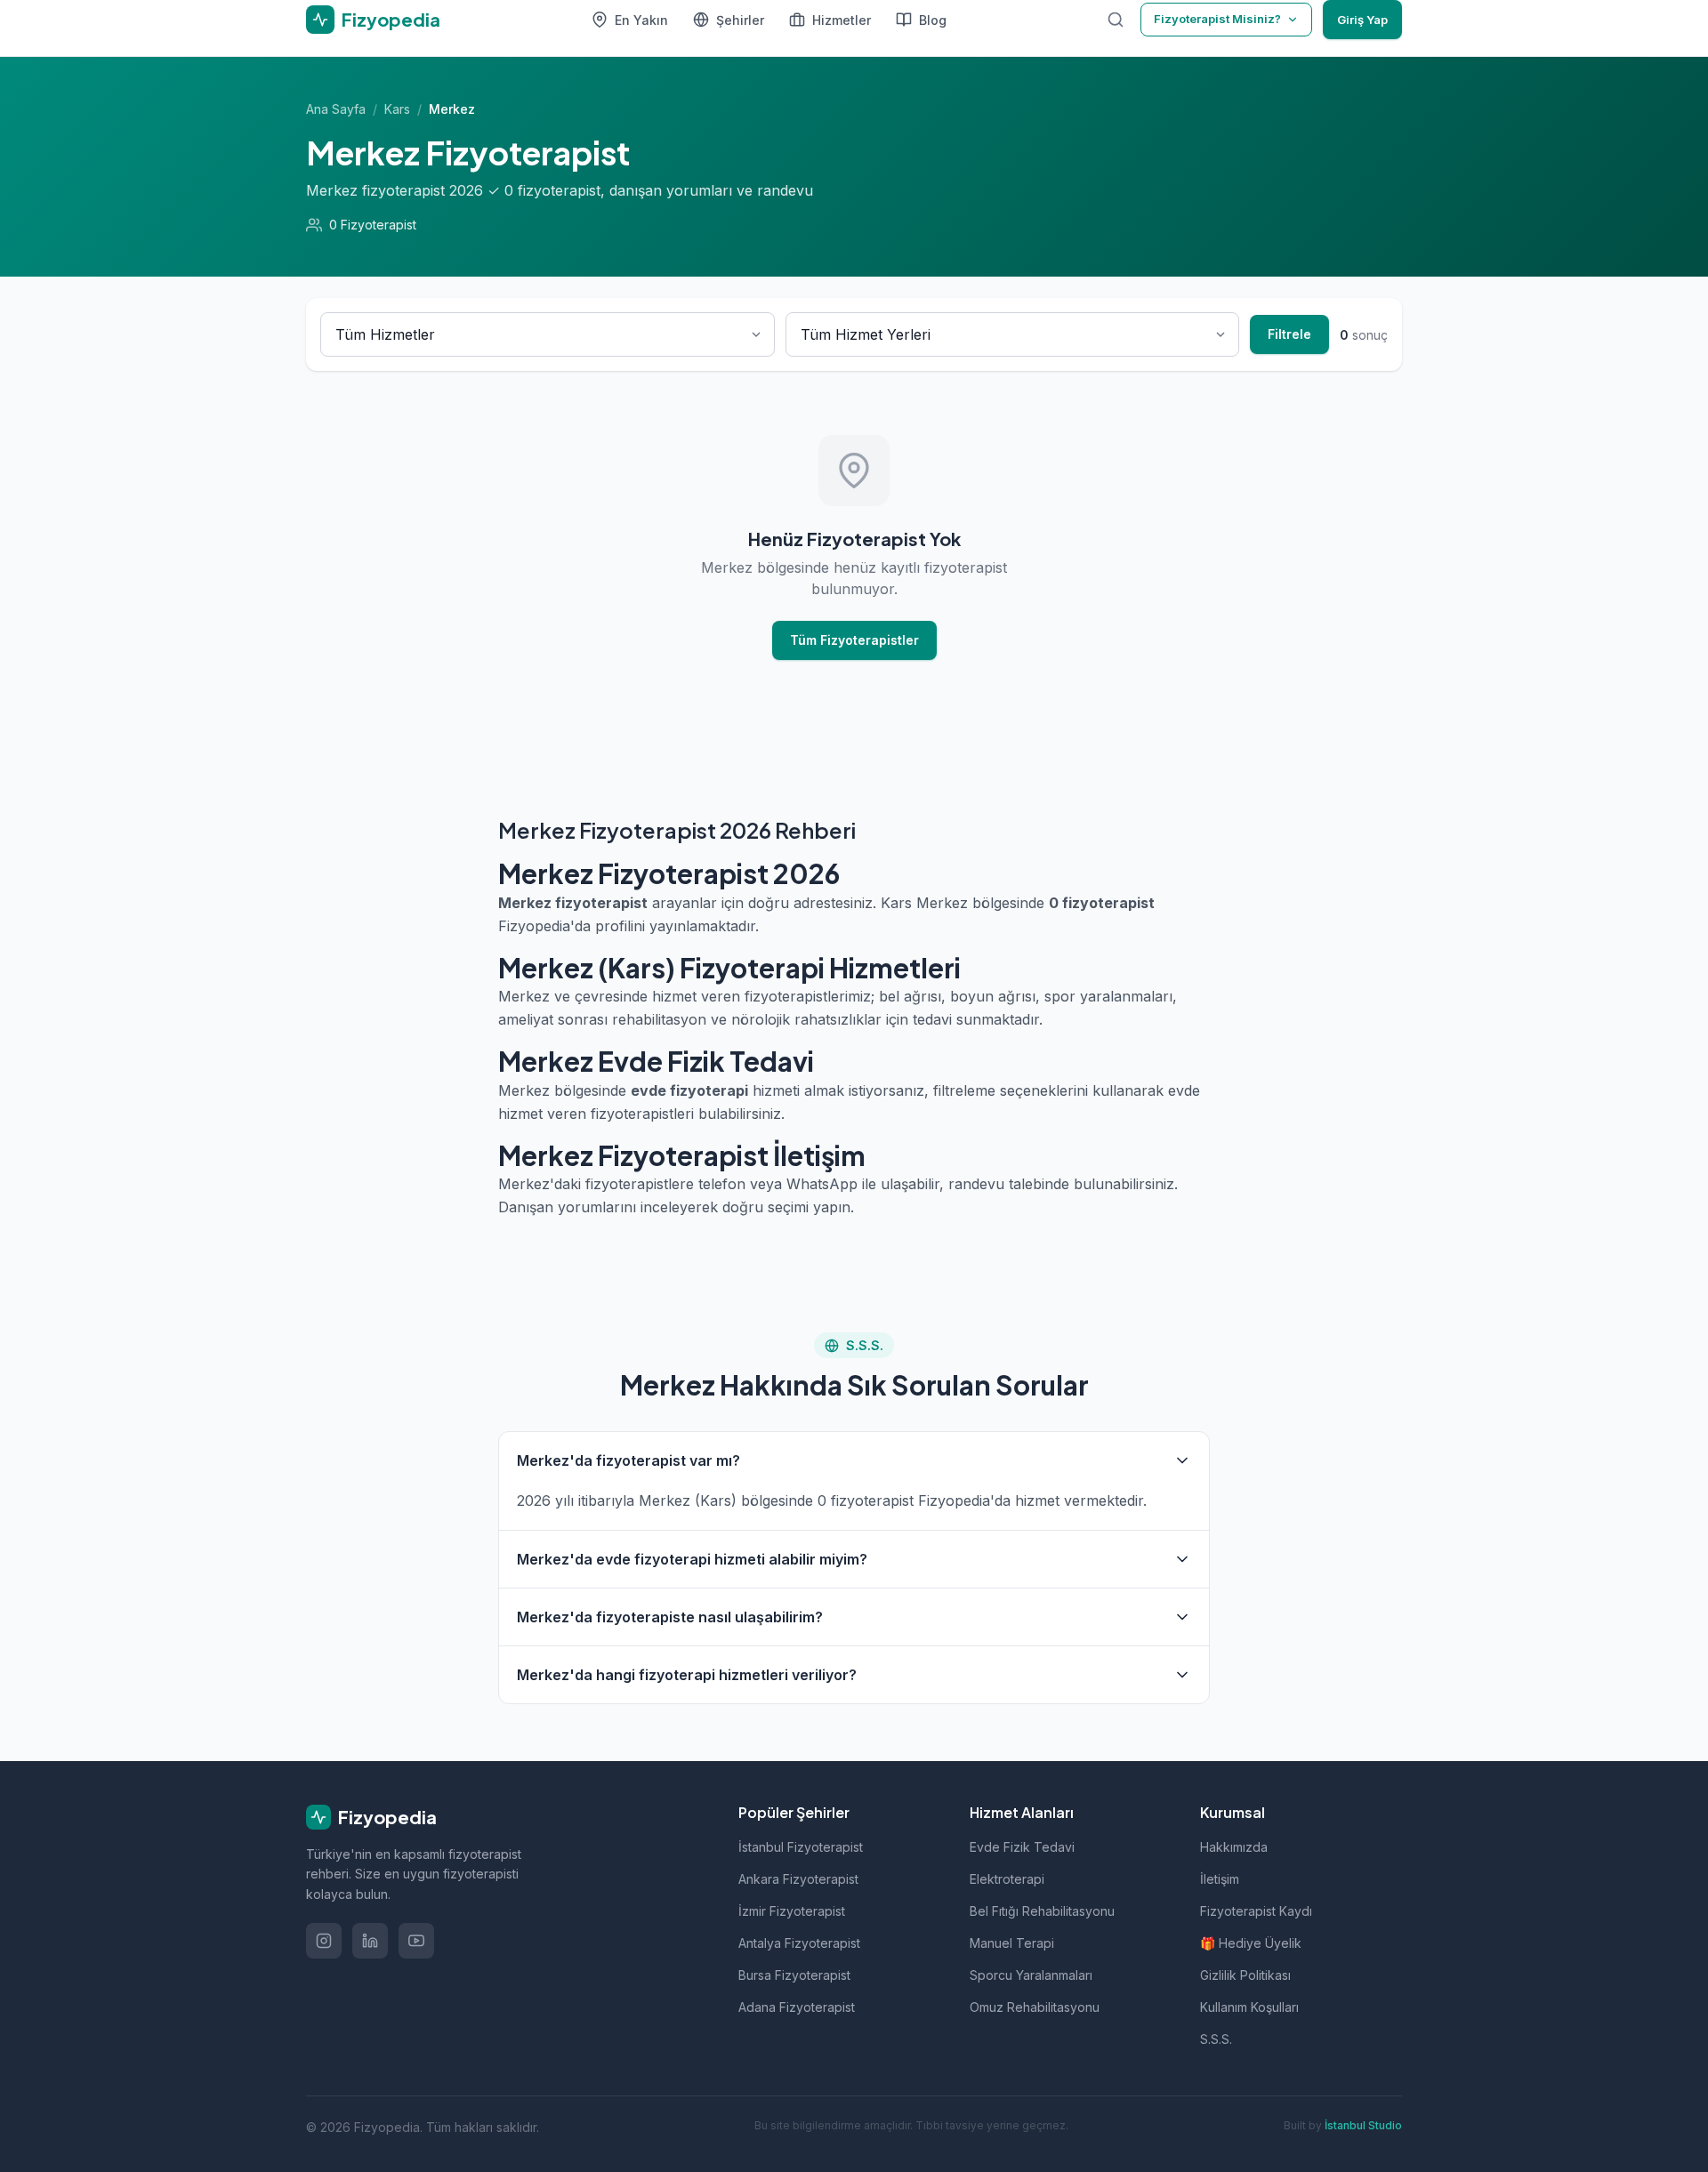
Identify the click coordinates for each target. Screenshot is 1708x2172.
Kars (397, 109)
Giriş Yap (1362, 20)
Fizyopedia (387, 1817)
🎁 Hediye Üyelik (1251, 1943)
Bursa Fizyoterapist (794, 1975)
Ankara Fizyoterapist (798, 1879)
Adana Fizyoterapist (797, 2007)
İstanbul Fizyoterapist (801, 1847)
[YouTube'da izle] (416, 1941)
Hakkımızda (1234, 1847)
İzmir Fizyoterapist (792, 1911)
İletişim (1220, 1879)
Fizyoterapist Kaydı (1256, 1911)
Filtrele (1289, 334)
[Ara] (1116, 20)
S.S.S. (1216, 2039)
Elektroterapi (1007, 1879)
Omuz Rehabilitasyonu (1035, 2007)
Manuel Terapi (1012, 1943)
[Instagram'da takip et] (324, 1941)
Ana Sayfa (336, 109)
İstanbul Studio (1363, 2125)
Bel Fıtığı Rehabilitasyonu (1042, 1911)
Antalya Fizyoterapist (799, 1943)
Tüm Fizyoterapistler (854, 640)
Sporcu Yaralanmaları (1031, 1975)
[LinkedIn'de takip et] (370, 1941)
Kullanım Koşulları (1249, 2007)
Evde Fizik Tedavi (1022, 1847)
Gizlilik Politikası (1245, 1975)
